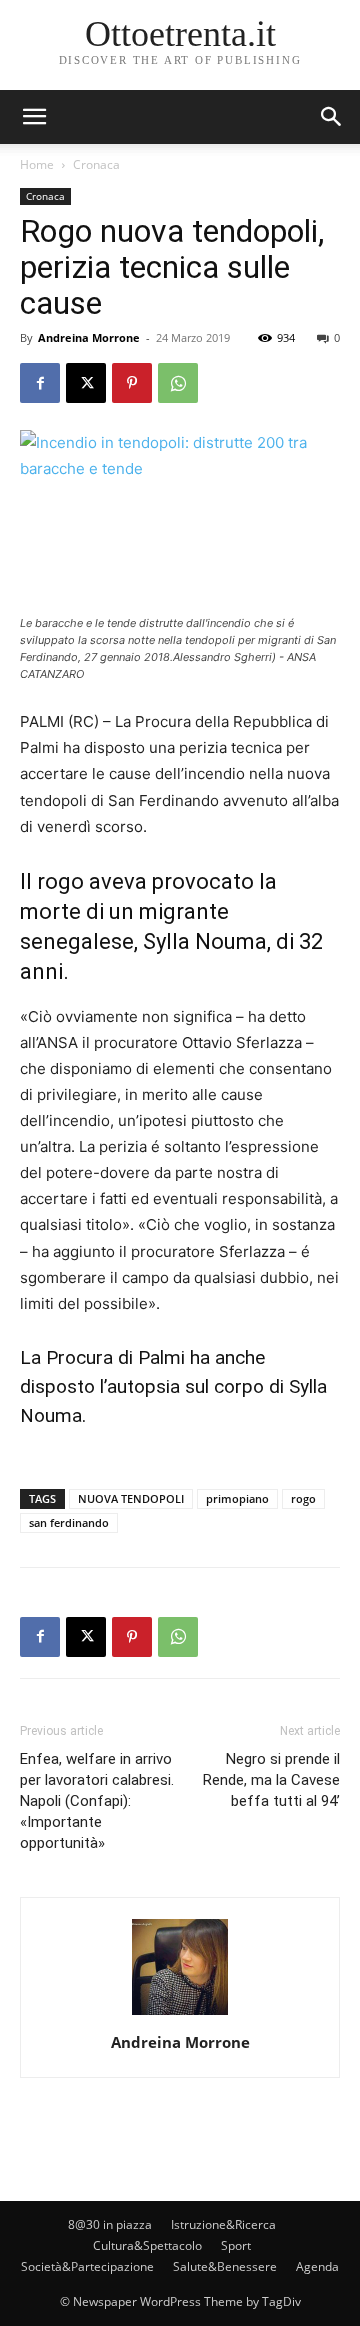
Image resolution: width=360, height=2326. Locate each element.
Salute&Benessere (225, 2266)
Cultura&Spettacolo (147, 2245)
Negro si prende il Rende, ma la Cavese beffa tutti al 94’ (271, 1780)
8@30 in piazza (110, 2224)
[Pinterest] (132, 383)
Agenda (317, 2266)
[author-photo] (180, 2014)
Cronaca (96, 164)
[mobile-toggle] (34, 117)
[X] (86, 383)
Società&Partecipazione (87, 2266)
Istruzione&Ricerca (223, 2224)
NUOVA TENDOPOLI (131, 1498)
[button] (332, 117)
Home (37, 164)
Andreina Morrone (89, 337)
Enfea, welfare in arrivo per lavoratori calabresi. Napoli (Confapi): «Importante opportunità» (97, 1801)
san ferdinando (69, 1522)
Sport (236, 2245)
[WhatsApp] (178, 383)
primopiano (237, 1498)
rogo (303, 1498)
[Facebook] (40, 383)
